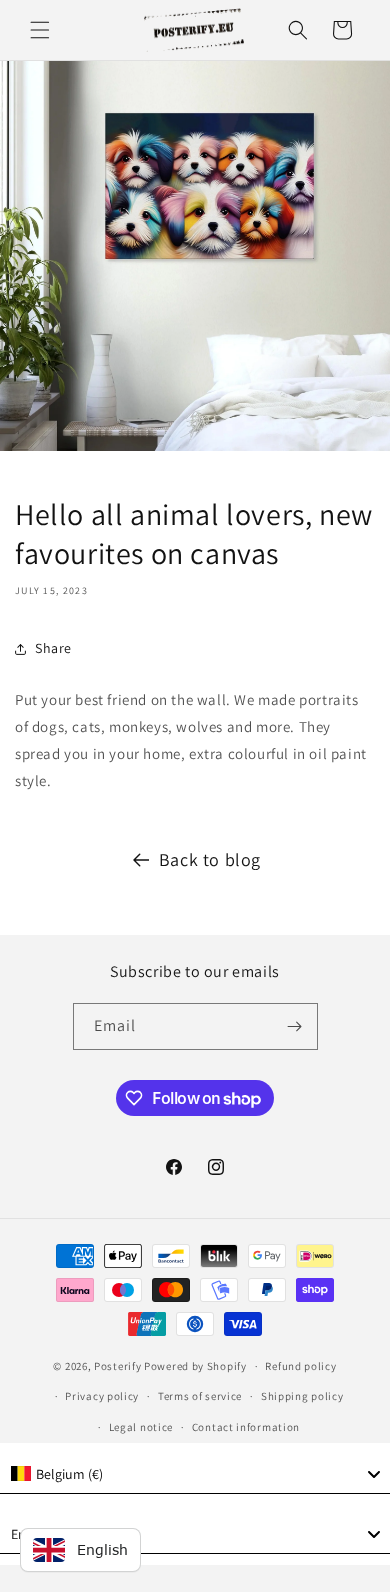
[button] (40, 30)
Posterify (117, 1366)
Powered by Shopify (195, 1366)
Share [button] (53, 648)
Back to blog (210, 859)
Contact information (246, 1427)
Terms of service (200, 1396)
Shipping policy (302, 1396)
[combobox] (195, 1474)
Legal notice (141, 1427)
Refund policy (300, 1366)
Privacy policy (102, 1396)
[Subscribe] (295, 1026)
